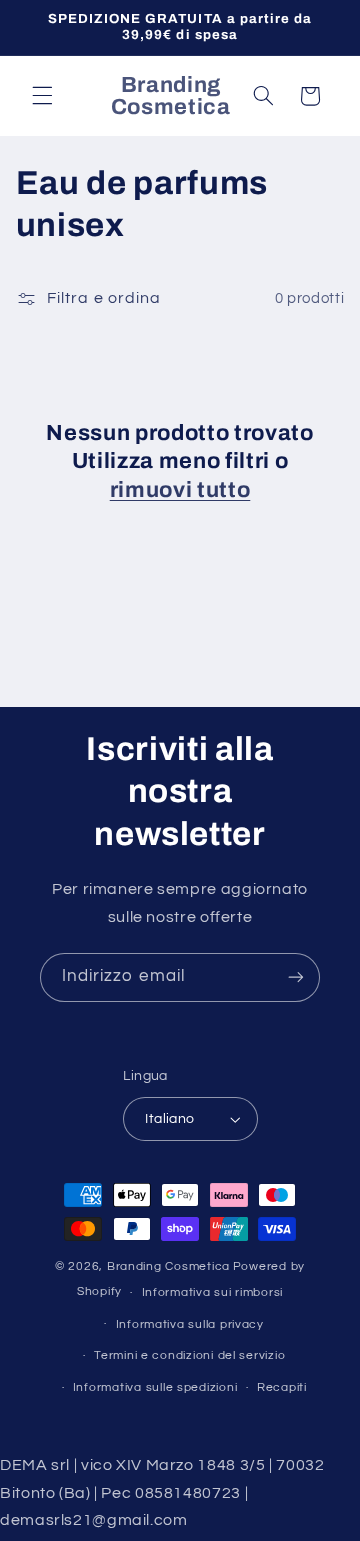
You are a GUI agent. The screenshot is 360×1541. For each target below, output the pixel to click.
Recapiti (282, 1387)
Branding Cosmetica (168, 1266)
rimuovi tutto (180, 490)
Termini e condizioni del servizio (189, 1355)
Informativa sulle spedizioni (155, 1387)
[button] (42, 96)
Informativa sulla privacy (190, 1324)
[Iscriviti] (296, 977)
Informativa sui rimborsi (213, 1292)
